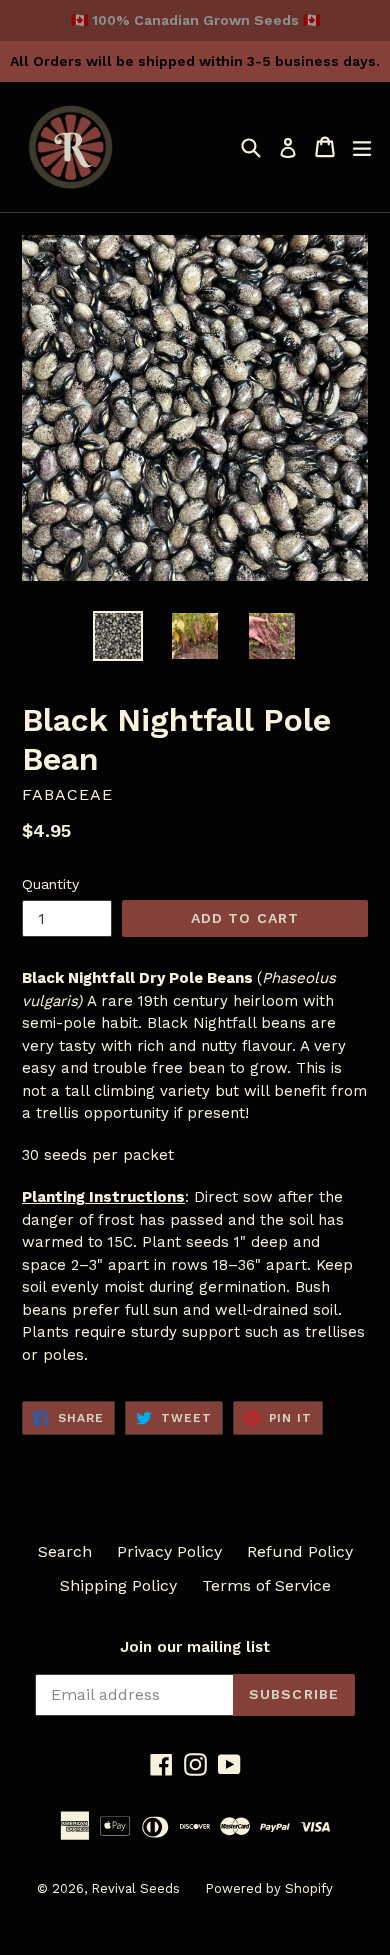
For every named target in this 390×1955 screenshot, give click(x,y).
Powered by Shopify (269, 1888)
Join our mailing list (195, 1647)
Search (65, 1551)
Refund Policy (300, 1551)
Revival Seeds (135, 1888)
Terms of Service (266, 1585)
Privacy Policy (169, 1551)
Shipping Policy (118, 1585)
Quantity (50, 884)
